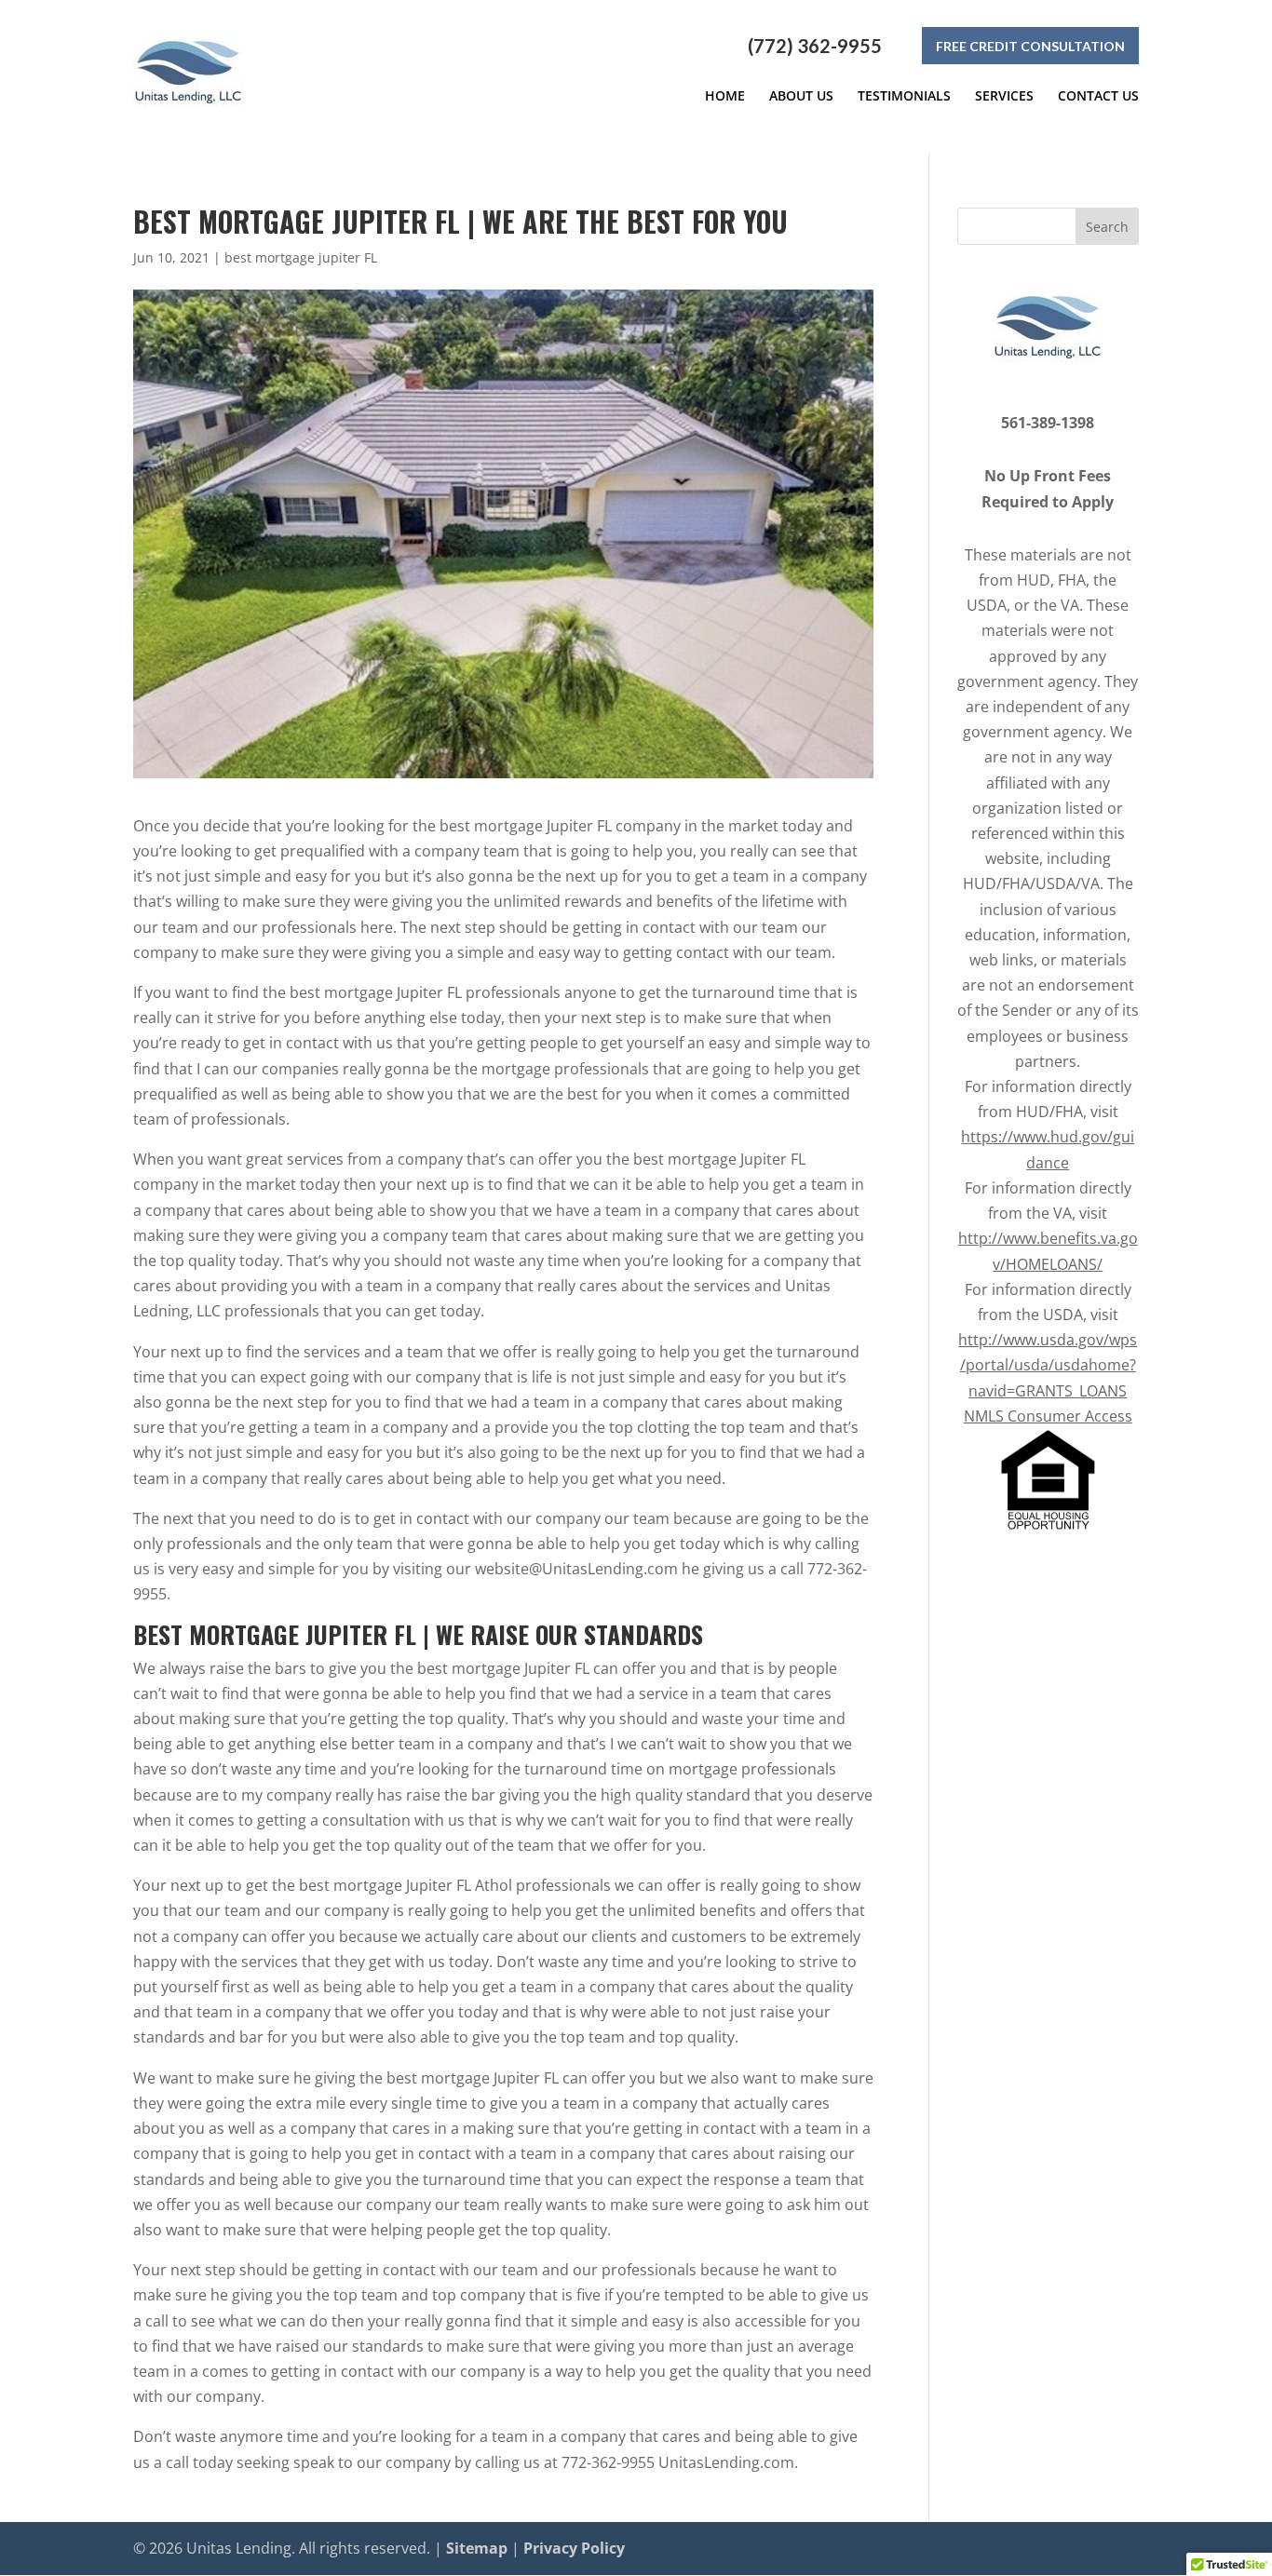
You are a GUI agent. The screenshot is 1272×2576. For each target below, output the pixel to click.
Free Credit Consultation (1030, 46)
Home (725, 96)
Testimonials (904, 96)
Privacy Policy (574, 2548)
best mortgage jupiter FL (301, 257)
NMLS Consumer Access (1048, 1416)
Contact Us (1098, 96)
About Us (801, 96)
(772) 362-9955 (815, 46)
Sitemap (477, 2548)
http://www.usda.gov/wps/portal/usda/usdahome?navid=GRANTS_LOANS (1048, 1365)
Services (1004, 96)
